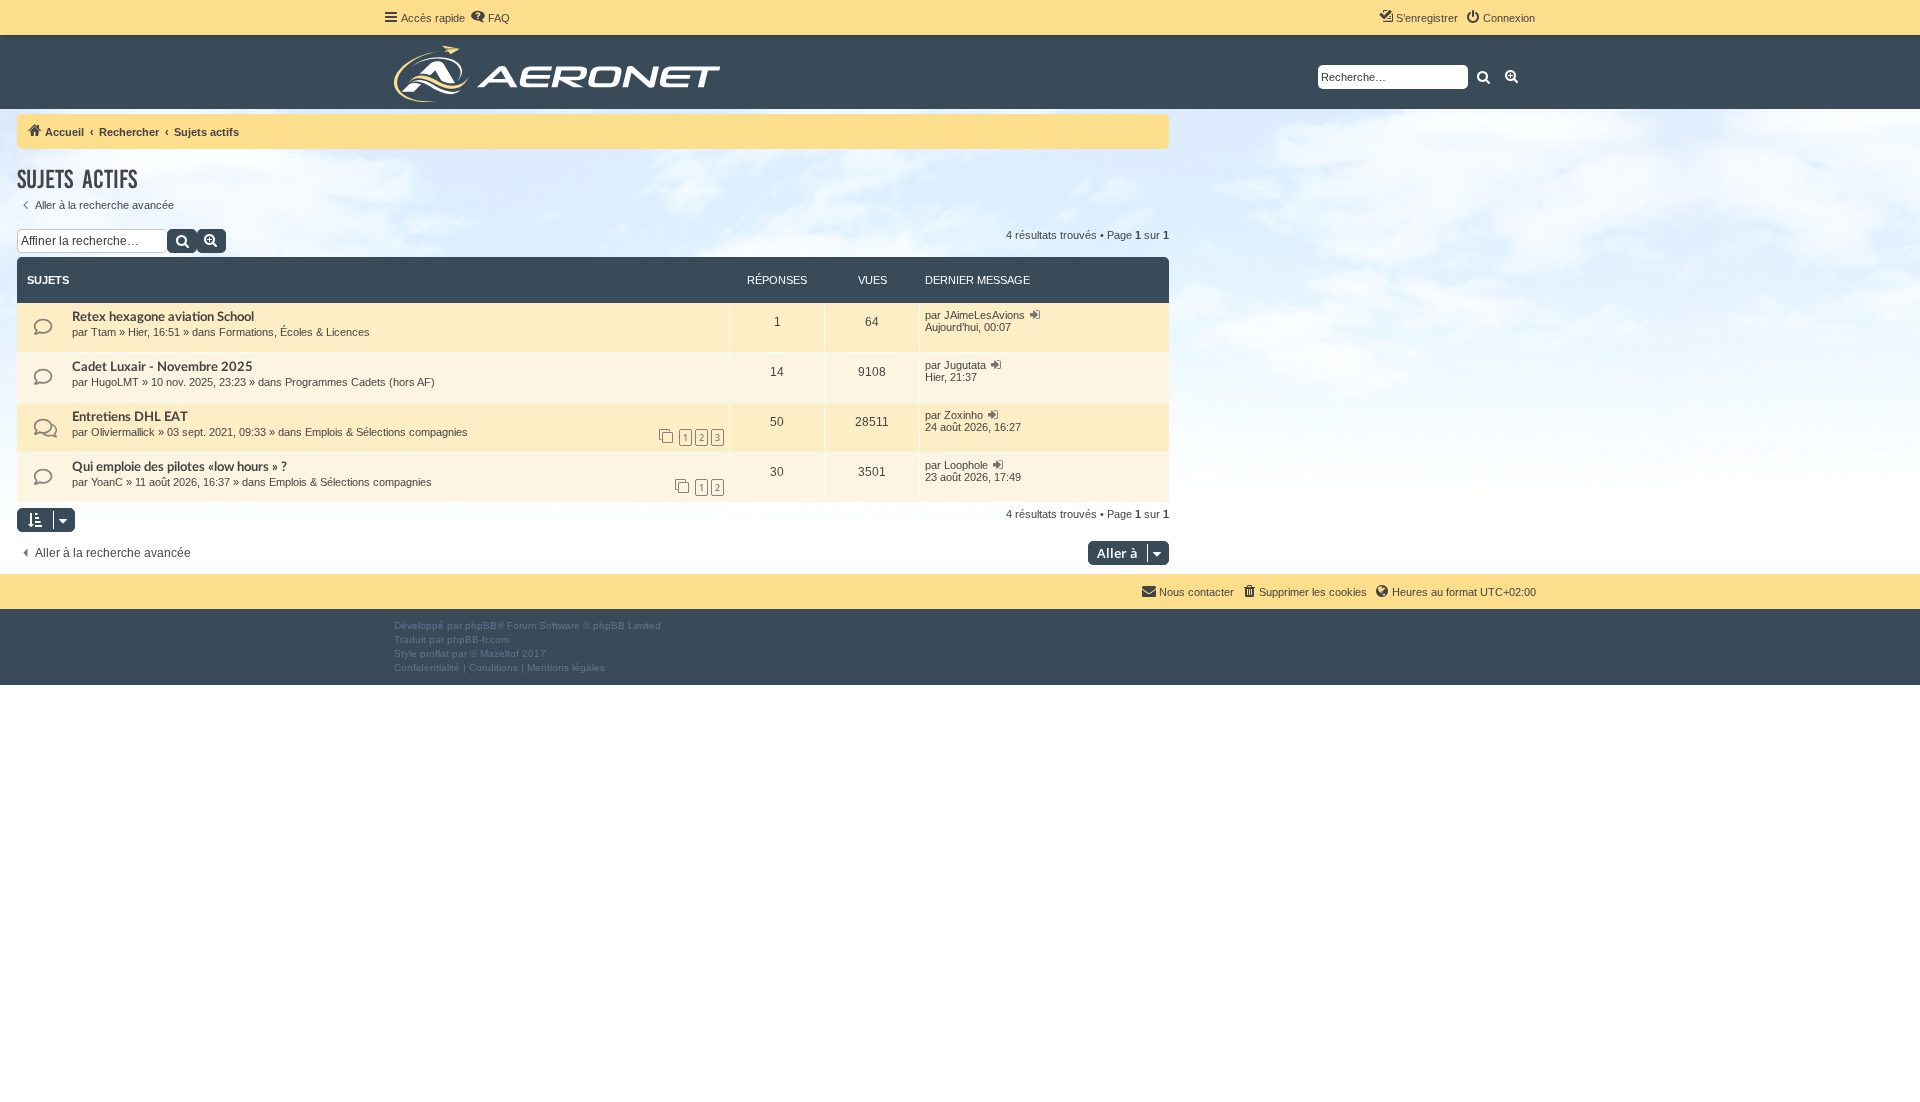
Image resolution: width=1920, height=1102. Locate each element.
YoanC (107, 482)
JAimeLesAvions (984, 315)
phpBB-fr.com (478, 639)
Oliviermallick (123, 432)
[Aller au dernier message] (1035, 315)
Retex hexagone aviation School (163, 317)
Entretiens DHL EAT (130, 417)
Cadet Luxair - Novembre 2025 (162, 367)
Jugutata (965, 365)
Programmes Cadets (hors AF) (360, 382)
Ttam (103, 332)
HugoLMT (115, 382)
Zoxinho (963, 415)
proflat (434, 653)
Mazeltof (499, 653)
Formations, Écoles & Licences (294, 332)
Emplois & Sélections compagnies (386, 432)
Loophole (966, 465)
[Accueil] (560, 72)
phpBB (481, 625)
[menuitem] (490, 18)
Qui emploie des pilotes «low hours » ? (179, 467)
